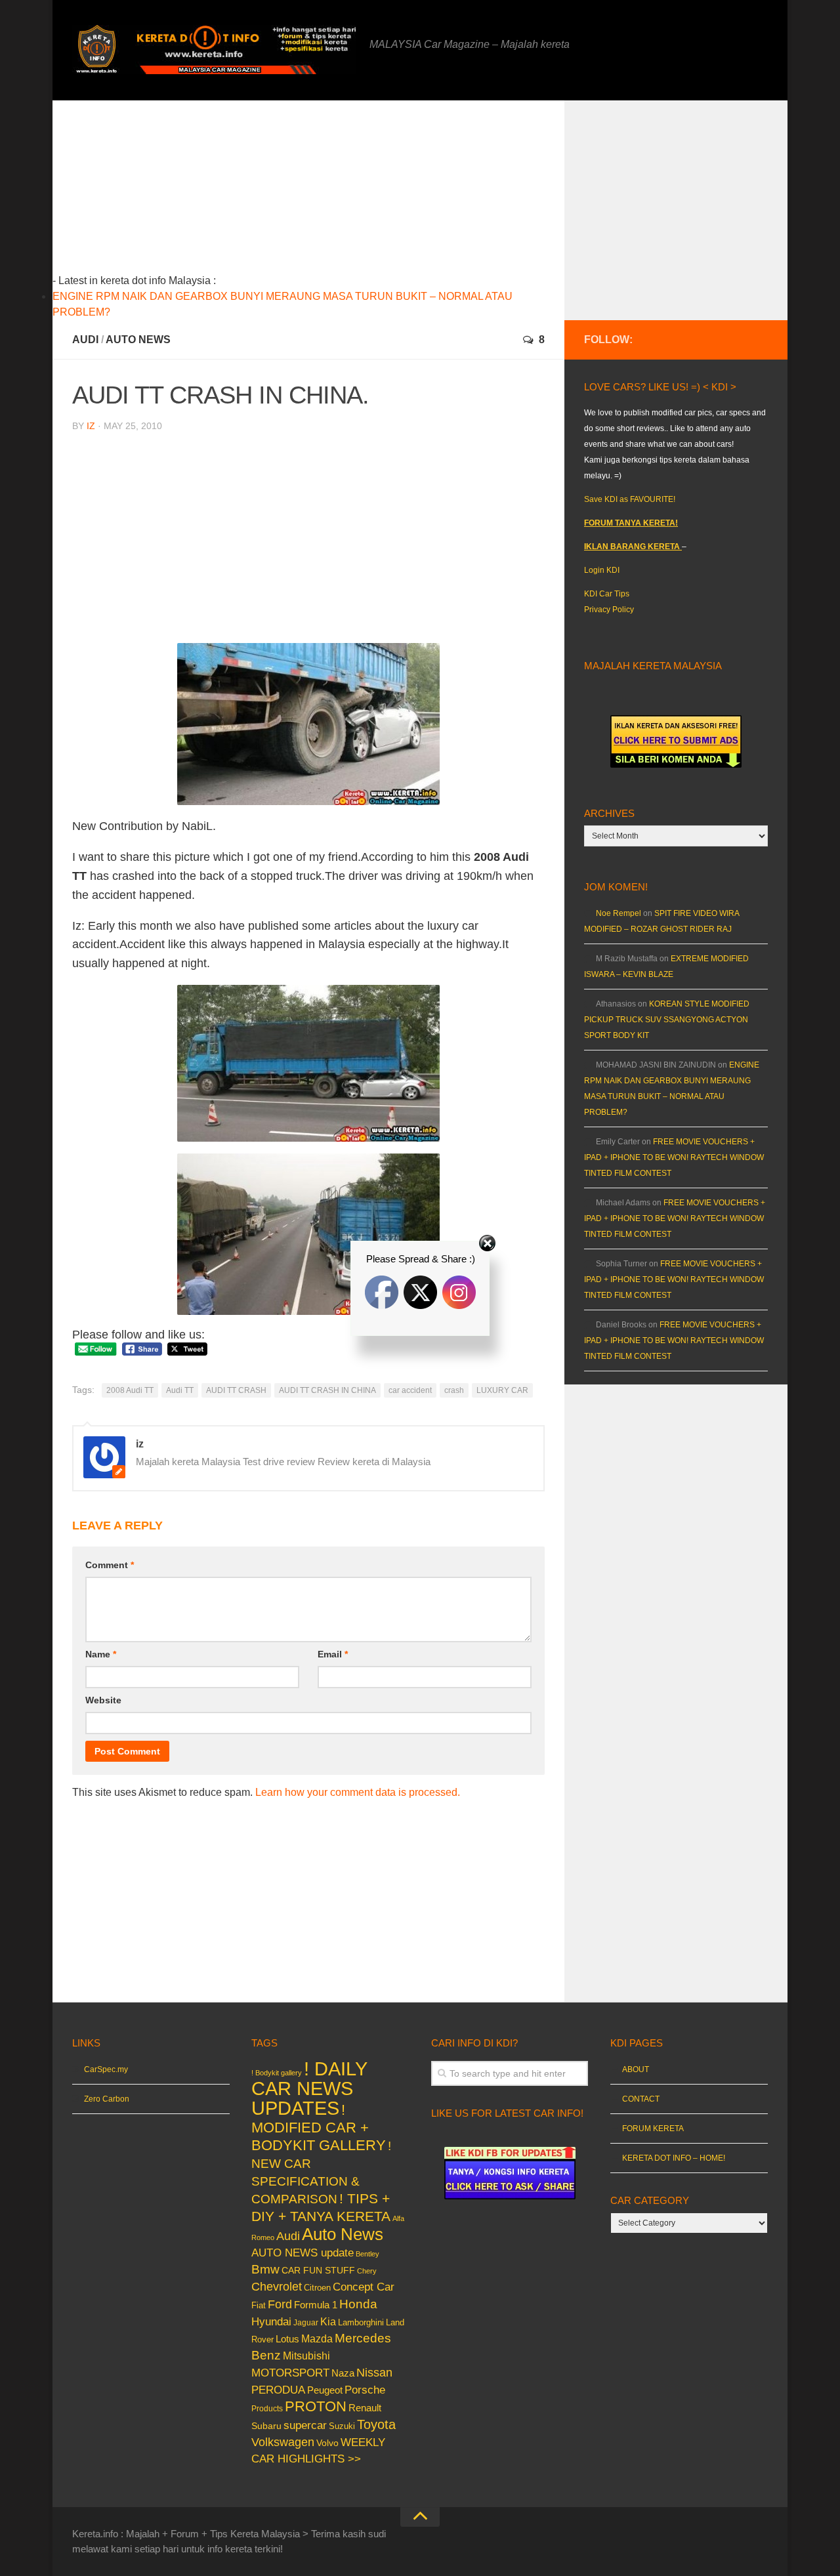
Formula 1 (316, 2305)
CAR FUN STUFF (318, 2270)
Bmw (265, 2269)
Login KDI (602, 570)
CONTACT (641, 2099)
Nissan (374, 2372)
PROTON (316, 2406)
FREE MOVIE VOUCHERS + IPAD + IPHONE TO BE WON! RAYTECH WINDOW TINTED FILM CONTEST (674, 1157)
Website (103, 1700)
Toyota (376, 2424)
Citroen (317, 2288)
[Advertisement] (329, 192)
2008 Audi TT (130, 1390)
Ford (280, 2304)
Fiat (259, 2305)
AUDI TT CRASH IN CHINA (327, 1390)
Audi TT (180, 1390)
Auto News (138, 340)
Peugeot (325, 2390)
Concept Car (364, 2287)
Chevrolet (277, 2287)
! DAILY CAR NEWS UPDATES (309, 2088)
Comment (110, 1565)
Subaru (266, 2426)
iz (91, 426)
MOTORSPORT (290, 2373)
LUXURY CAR (502, 1390)
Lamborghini (361, 2322)
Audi (85, 340)
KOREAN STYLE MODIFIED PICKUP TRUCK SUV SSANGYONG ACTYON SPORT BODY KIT (667, 1020)
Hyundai (271, 2322)
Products (267, 2409)
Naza (343, 2373)
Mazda (317, 2338)
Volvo (327, 2443)
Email (333, 1654)
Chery (367, 2271)
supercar (305, 2425)
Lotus (287, 2339)
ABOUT (636, 2069)
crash (454, 1390)
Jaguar (306, 2323)
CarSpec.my (106, 2069)
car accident (410, 1390)
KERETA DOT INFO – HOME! (674, 2158)
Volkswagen (283, 2442)
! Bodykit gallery (277, 2073)
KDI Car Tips (607, 594)
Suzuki (342, 2426)
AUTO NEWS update (303, 2253)
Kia (328, 2321)
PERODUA (278, 2390)
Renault (365, 2408)
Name (101, 1654)
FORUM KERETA (653, 2129)
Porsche (365, 2390)
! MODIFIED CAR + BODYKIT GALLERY (319, 2128)
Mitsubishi (306, 2356)
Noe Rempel (619, 913)
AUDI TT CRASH (236, 1390)
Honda (358, 2304)
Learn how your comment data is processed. (358, 1792)
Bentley (367, 2254)
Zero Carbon (107, 2099)
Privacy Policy (609, 610)
